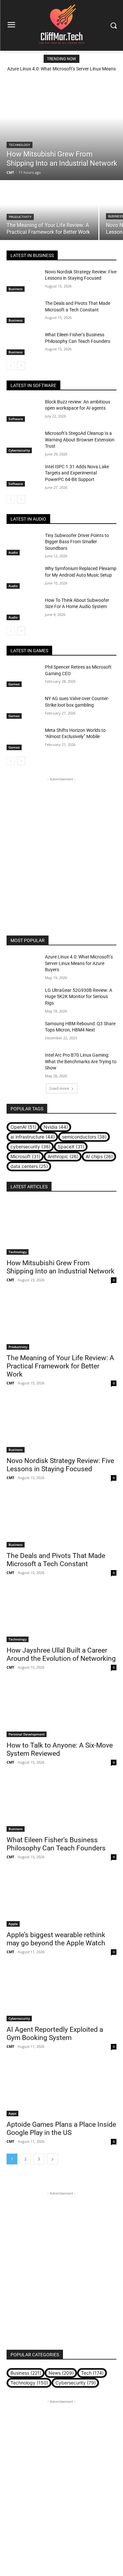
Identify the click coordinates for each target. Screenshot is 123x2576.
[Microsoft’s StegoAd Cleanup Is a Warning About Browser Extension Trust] (23, 442)
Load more (59, 1088)
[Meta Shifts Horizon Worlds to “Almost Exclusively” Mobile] (23, 739)
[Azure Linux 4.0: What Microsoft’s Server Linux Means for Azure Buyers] (23, 965)
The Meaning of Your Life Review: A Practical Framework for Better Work (60, 1366)
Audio (13, 552)
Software (16, 419)
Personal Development (27, 1734)
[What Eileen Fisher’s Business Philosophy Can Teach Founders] (23, 343)
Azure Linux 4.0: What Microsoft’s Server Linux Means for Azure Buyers (79, 963)
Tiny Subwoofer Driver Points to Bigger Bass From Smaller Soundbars (77, 542)
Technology (20, 145)
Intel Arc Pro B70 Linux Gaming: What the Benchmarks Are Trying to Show (81, 1061)
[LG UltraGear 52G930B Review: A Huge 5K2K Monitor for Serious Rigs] (23, 999)
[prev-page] (11, 366)
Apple (13, 1924)
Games (14, 684)
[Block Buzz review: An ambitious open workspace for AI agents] (23, 410)
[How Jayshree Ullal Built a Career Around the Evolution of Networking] (61, 1615)
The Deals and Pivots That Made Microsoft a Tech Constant (56, 1560)
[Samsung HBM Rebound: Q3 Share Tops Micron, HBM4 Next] (23, 1032)
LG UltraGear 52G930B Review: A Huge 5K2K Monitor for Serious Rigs (79, 997)
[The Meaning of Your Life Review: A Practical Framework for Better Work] (49, 211)
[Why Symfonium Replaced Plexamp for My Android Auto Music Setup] (23, 577)
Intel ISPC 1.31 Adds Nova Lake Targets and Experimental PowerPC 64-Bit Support (77, 473)
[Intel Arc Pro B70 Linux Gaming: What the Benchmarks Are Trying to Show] (23, 1064)
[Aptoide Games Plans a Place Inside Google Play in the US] (61, 2089)
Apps (12, 2113)
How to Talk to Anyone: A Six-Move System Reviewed (60, 1749)
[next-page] (21, 366)
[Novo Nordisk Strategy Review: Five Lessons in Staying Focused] (23, 280)
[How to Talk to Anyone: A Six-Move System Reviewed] (61, 1710)
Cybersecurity (19, 450)
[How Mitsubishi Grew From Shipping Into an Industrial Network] (61, 128)
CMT (10, 1280)
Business (16, 289)
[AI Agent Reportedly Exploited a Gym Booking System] (61, 1994)
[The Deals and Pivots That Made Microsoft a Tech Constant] (23, 312)
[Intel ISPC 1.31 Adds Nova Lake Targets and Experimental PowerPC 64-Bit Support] (23, 475)
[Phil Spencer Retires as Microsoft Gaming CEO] (23, 676)
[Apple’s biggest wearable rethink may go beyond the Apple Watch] (61, 1899)
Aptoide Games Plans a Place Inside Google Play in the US (61, 2129)
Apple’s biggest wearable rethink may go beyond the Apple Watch (56, 1939)
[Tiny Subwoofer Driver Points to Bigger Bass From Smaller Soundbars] (23, 544)
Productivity (20, 217)
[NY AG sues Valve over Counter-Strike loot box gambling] (23, 707)
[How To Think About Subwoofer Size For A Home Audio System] (23, 609)
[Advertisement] (61, 844)
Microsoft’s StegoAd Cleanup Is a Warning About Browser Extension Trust (80, 440)
